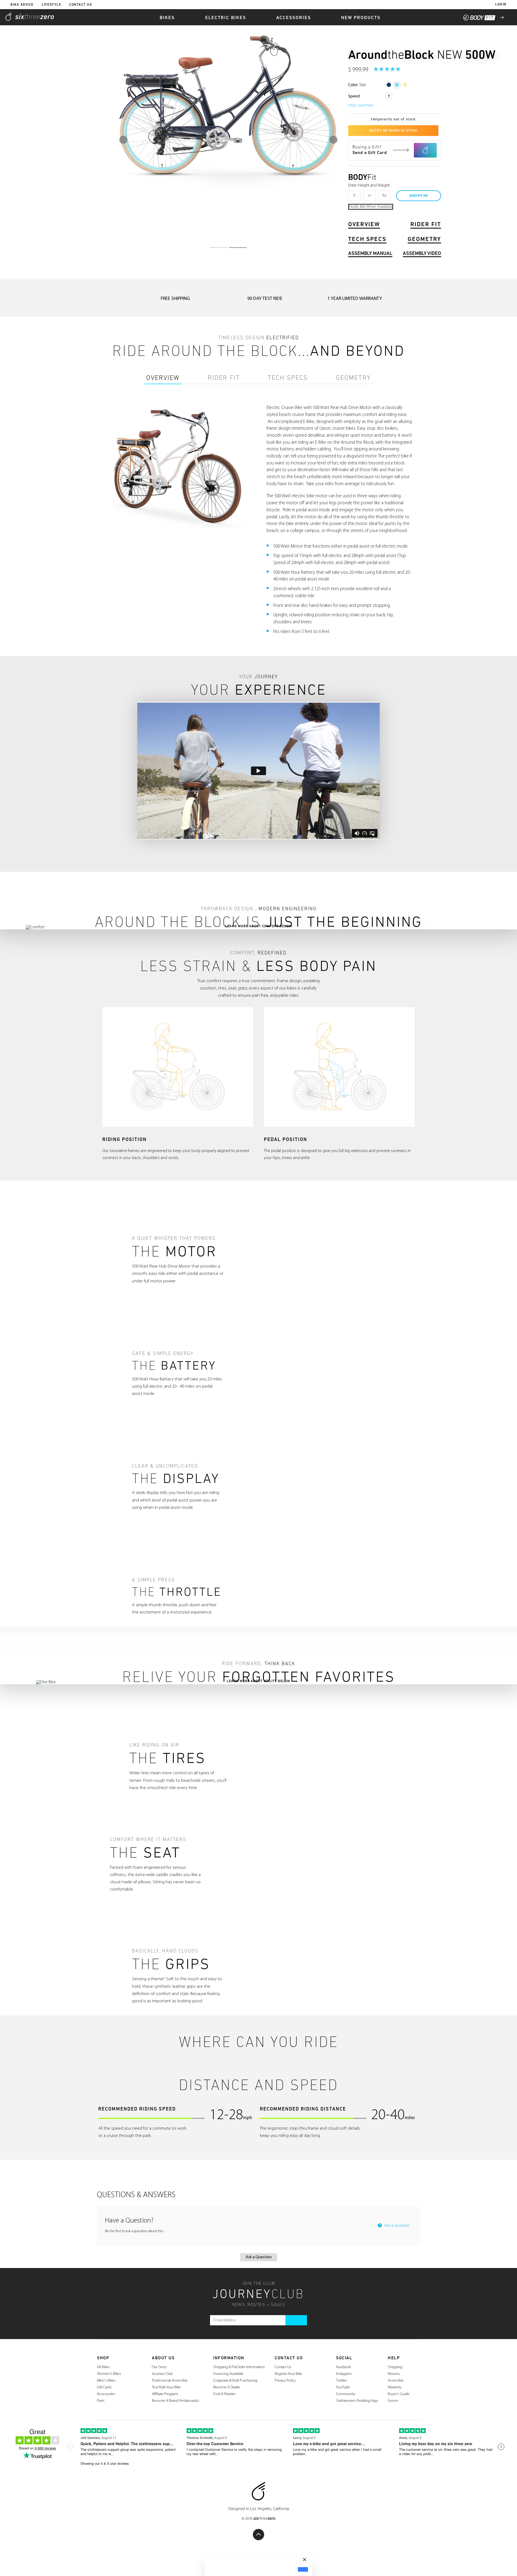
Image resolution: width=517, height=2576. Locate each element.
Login (501, 5)
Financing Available (228, 2374)
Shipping (395, 2367)
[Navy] (389, 85)
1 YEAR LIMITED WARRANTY (355, 299)
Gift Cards (104, 2387)
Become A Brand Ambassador (175, 2401)
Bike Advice (22, 5)
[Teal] (397, 85)
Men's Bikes (106, 2381)
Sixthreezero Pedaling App (357, 2401)
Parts (101, 2401)
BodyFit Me (419, 196)
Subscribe (296, 2320)
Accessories (106, 2394)
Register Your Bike (288, 2374)
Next (333, 140)
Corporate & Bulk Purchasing (235, 2381)
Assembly (396, 2381)
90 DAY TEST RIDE (265, 299)
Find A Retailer (224, 2394)
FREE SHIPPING (175, 299)
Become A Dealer (227, 2387)
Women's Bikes (109, 2374)
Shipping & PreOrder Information (239, 2367)
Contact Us (81, 5)
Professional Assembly (170, 2381)
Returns (394, 2374)
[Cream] (405, 85)
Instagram (344, 2374)
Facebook (343, 2367)
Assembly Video (422, 254)
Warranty (395, 2387)
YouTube (343, 2387)
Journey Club (162, 2374)
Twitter (341, 2381)
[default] (303, 2569)
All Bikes (103, 2367)
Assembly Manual (370, 254)
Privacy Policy (285, 2381)
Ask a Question (396, 2226)
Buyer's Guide (399, 2394)
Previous (123, 140)
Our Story (159, 2367)
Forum (393, 2401)
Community (346, 2394)
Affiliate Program (165, 2394)
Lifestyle (52, 5)
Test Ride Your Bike (166, 2387)
